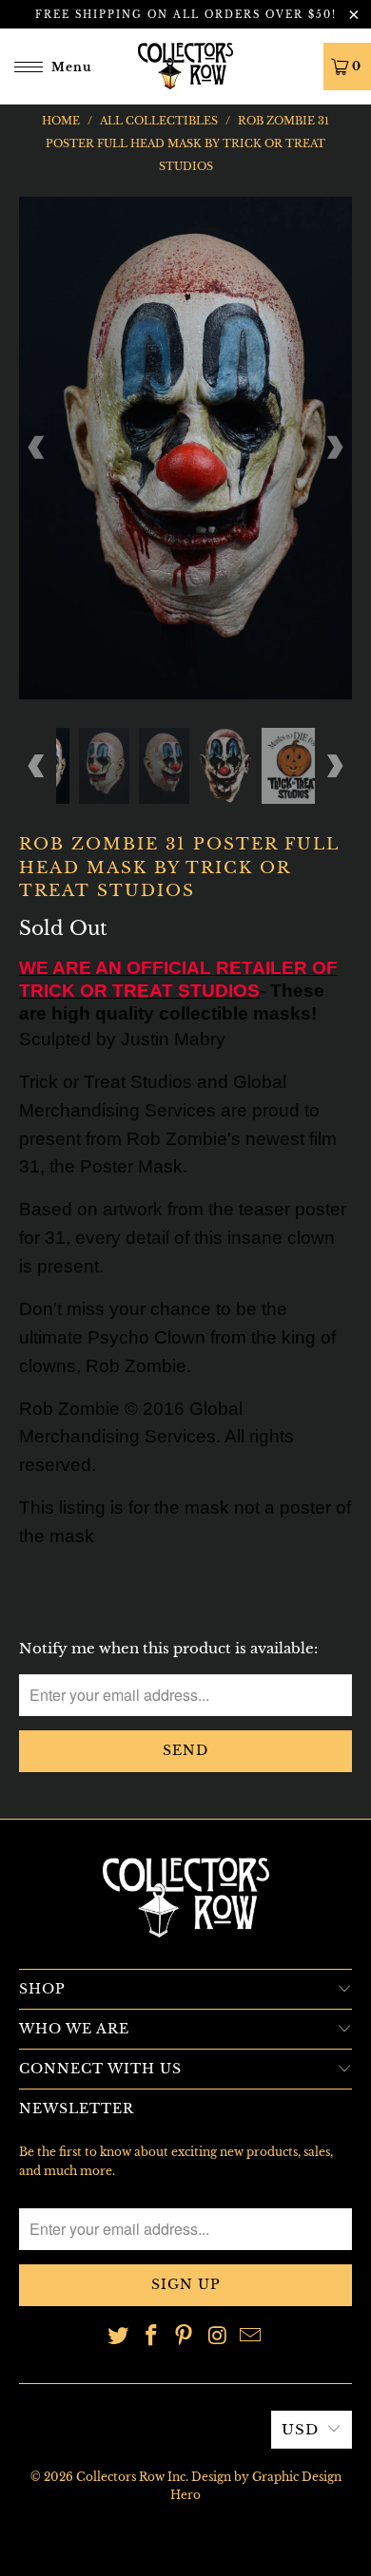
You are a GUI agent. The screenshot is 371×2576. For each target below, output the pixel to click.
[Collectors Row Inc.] (186, 66)
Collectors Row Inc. (132, 2477)
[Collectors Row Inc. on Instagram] (218, 2337)
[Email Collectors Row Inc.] (251, 2337)
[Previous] (37, 448)
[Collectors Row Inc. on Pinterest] (185, 2337)
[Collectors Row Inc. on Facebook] (151, 2337)
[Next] (334, 448)
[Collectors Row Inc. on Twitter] (119, 2337)
